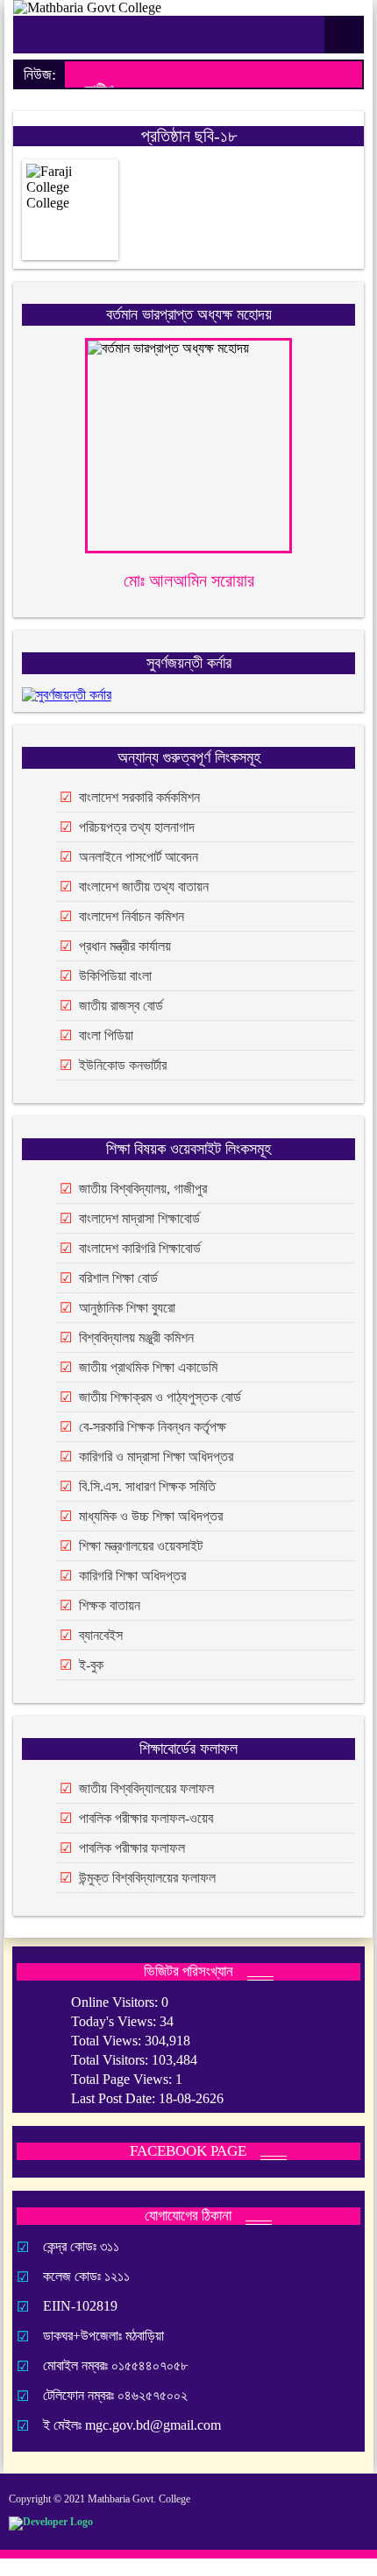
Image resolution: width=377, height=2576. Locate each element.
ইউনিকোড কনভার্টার (123, 1065)
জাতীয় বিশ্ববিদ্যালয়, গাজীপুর (143, 1189)
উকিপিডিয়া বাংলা (115, 976)
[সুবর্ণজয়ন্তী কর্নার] (67, 695)
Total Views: (108, 2041)
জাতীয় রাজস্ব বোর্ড (121, 1006)
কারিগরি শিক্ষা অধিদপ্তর (132, 1576)
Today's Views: (115, 2021)
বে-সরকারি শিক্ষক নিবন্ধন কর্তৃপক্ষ (153, 1427)
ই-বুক (91, 1665)
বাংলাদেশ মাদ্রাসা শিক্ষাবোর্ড (139, 1218)
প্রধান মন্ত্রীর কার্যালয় (125, 946)
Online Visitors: (116, 2002)
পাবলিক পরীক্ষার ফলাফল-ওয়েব (146, 1818)
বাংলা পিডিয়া (106, 1035)
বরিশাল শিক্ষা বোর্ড (118, 1278)
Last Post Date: (115, 2098)
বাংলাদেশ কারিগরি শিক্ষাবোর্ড (140, 1248)
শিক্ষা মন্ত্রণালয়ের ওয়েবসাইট (141, 1546)
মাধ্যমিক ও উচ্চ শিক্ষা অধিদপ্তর (151, 1516)
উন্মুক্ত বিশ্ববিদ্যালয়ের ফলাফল (147, 1878)
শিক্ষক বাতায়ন (110, 1605)
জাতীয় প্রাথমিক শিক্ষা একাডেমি (148, 1367)
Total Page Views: (123, 2079)
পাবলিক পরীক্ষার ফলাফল (132, 1848)
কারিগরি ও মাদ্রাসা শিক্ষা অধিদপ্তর (156, 1457)
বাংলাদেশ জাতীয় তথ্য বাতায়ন (144, 887)
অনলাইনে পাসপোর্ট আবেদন (139, 857)
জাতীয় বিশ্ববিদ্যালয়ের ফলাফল (146, 1788)
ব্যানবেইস (101, 1635)
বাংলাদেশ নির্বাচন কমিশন (132, 916)
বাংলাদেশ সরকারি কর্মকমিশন (139, 797)
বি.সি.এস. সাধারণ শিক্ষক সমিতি (147, 1486)
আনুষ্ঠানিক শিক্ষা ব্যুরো (127, 1308)
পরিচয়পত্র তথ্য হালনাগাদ (137, 827)
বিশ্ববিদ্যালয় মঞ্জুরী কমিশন (136, 1337)
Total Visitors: (111, 2060)
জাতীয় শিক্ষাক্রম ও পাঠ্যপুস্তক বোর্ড (160, 1397)
